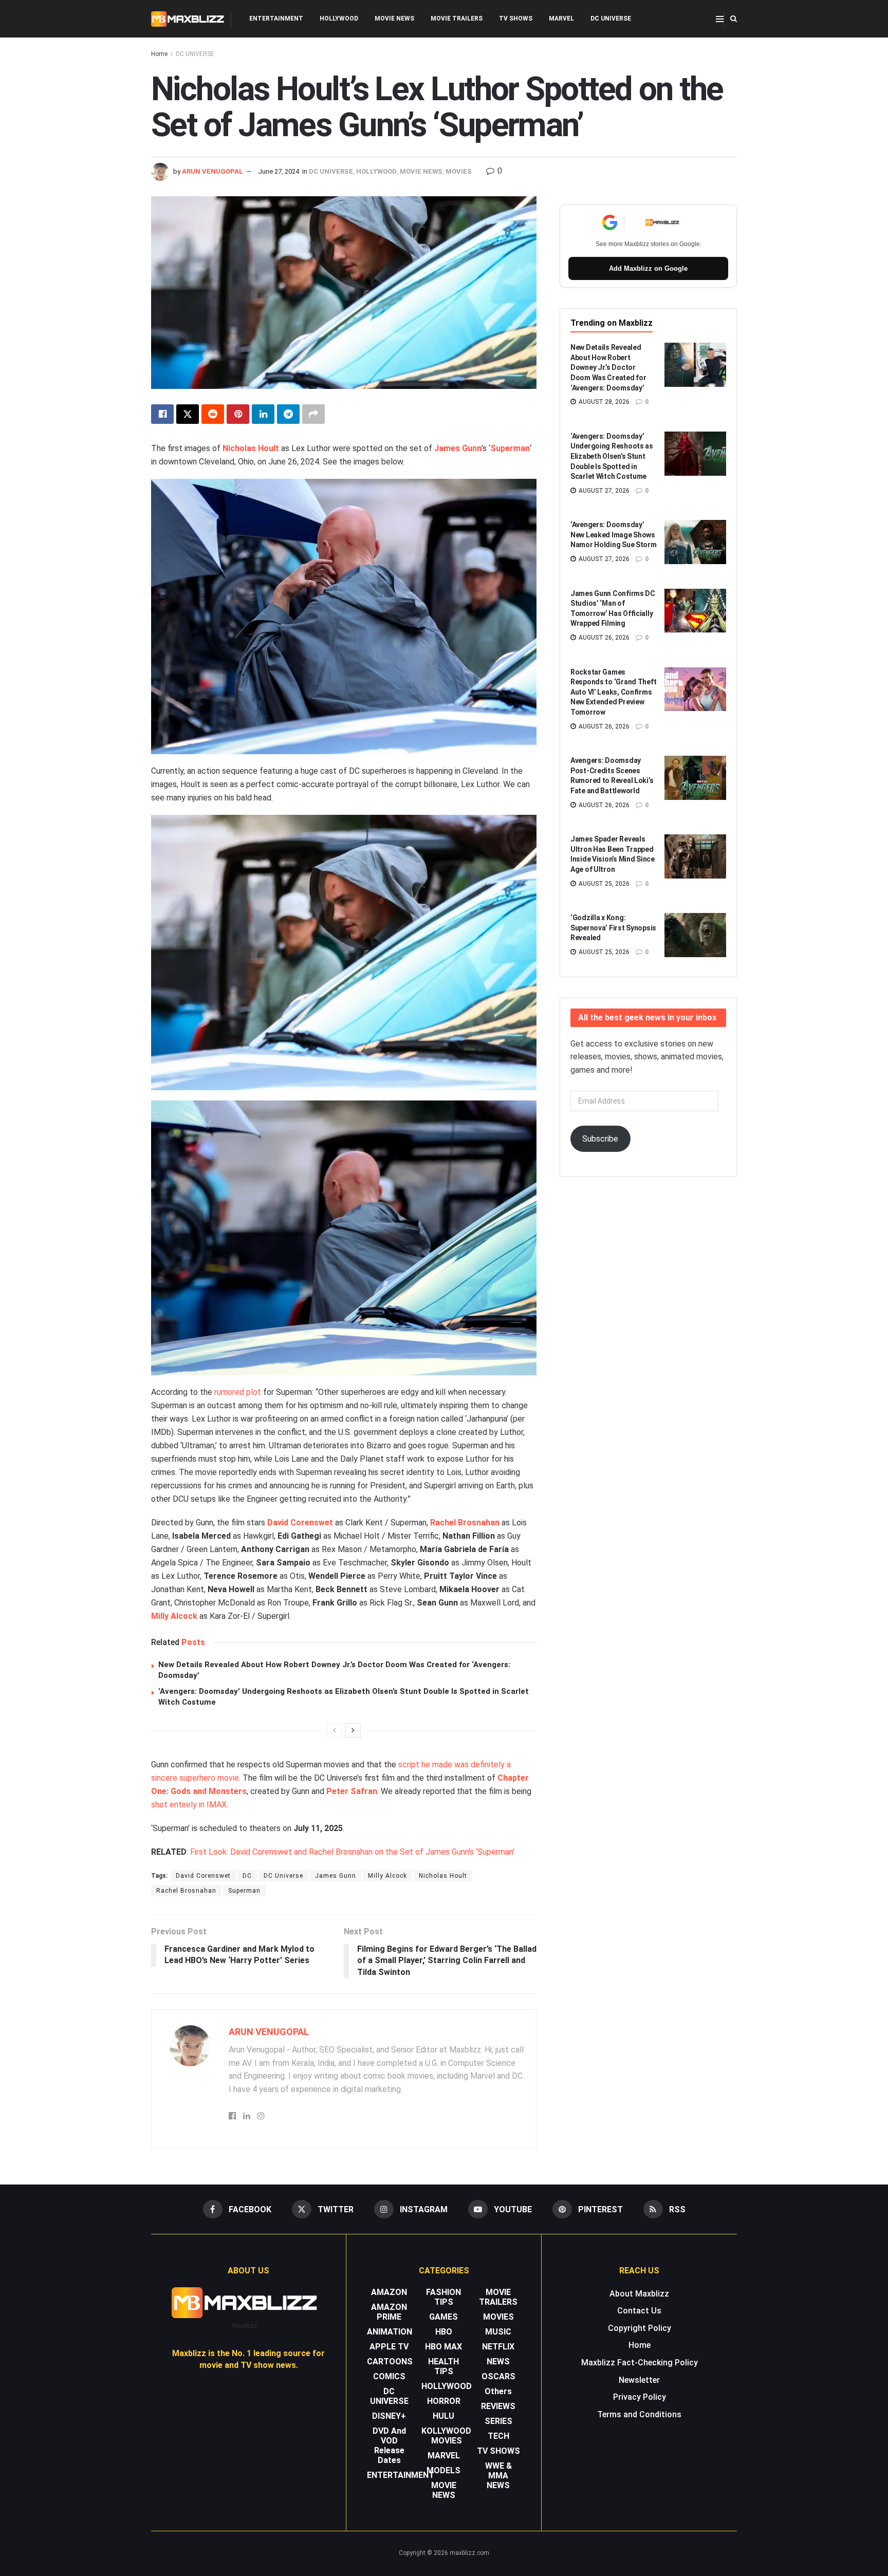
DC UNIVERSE (611, 18)
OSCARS (498, 2376)
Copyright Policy (640, 2328)
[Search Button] (734, 19)
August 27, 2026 (603, 491)
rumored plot (238, 1392)
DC (247, 1876)
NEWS (498, 2362)
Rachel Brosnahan (465, 1523)
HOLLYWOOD (339, 18)
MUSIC (498, 2332)
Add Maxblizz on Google (648, 268)
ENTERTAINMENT (276, 18)
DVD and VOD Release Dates (389, 2446)
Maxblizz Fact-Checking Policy (640, 2363)
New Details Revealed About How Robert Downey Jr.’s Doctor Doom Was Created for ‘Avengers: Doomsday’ (608, 367)
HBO (444, 2332)
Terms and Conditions (639, 2414)
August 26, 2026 (603, 638)
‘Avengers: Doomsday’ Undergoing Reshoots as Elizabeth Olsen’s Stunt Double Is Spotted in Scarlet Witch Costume (612, 456)
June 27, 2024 (279, 171)
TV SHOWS (516, 18)
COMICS (389, 2376)
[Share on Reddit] (213, 414)
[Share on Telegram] (288, 414)
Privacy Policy (640, 2397)
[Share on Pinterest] (238, 414)
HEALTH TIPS (443, 2366)
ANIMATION (390, 2332)
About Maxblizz (639, 2294)
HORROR (444, 2401)
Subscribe (600, 1139)
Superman (510, 448)
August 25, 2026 (603, 884)
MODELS (443, 2470)
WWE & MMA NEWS (498, 2476)
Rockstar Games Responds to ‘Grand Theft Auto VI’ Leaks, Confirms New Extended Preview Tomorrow (613, 692)
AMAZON (389, 2292)
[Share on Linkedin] (263, 414)
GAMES (443, 2317)
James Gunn (458, 448)
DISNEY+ (389, 2416)
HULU (443, 2416)
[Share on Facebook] (162, 414)
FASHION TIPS (443, 2297)
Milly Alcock (174, 1616)
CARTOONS (390, 2362)
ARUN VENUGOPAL (212, 171)
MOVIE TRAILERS (457, 18)
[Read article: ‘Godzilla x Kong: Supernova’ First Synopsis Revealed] (695, 935)
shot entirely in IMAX (189, 1805)
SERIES (498, 2421)
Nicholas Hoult (251, 448)
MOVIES (459, 171)
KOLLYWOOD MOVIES (446, 2436)
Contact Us (639, 2311)
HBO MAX (443, 2347)
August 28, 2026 (603, 402)
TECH (498, 2436)
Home (159, 54)
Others (498, 2391)
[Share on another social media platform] (313, 414)
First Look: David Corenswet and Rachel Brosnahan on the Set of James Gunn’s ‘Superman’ (352, 1852)
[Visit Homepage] (188, 19)
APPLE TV (389, 2347)
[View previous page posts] (335, 1730)
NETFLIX (498, 2347)
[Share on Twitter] (188, 414)
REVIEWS (498, 2406)
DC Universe (283, 1876)
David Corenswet (300, 1523)
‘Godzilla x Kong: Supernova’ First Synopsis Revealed (613, 928)
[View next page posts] (353, 1730)
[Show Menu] (720, 19)
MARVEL (561, 18)
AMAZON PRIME (389, 2312)
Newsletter (639, 2380)
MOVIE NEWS (394, 18)
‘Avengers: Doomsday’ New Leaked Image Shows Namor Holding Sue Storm (614, 535)
